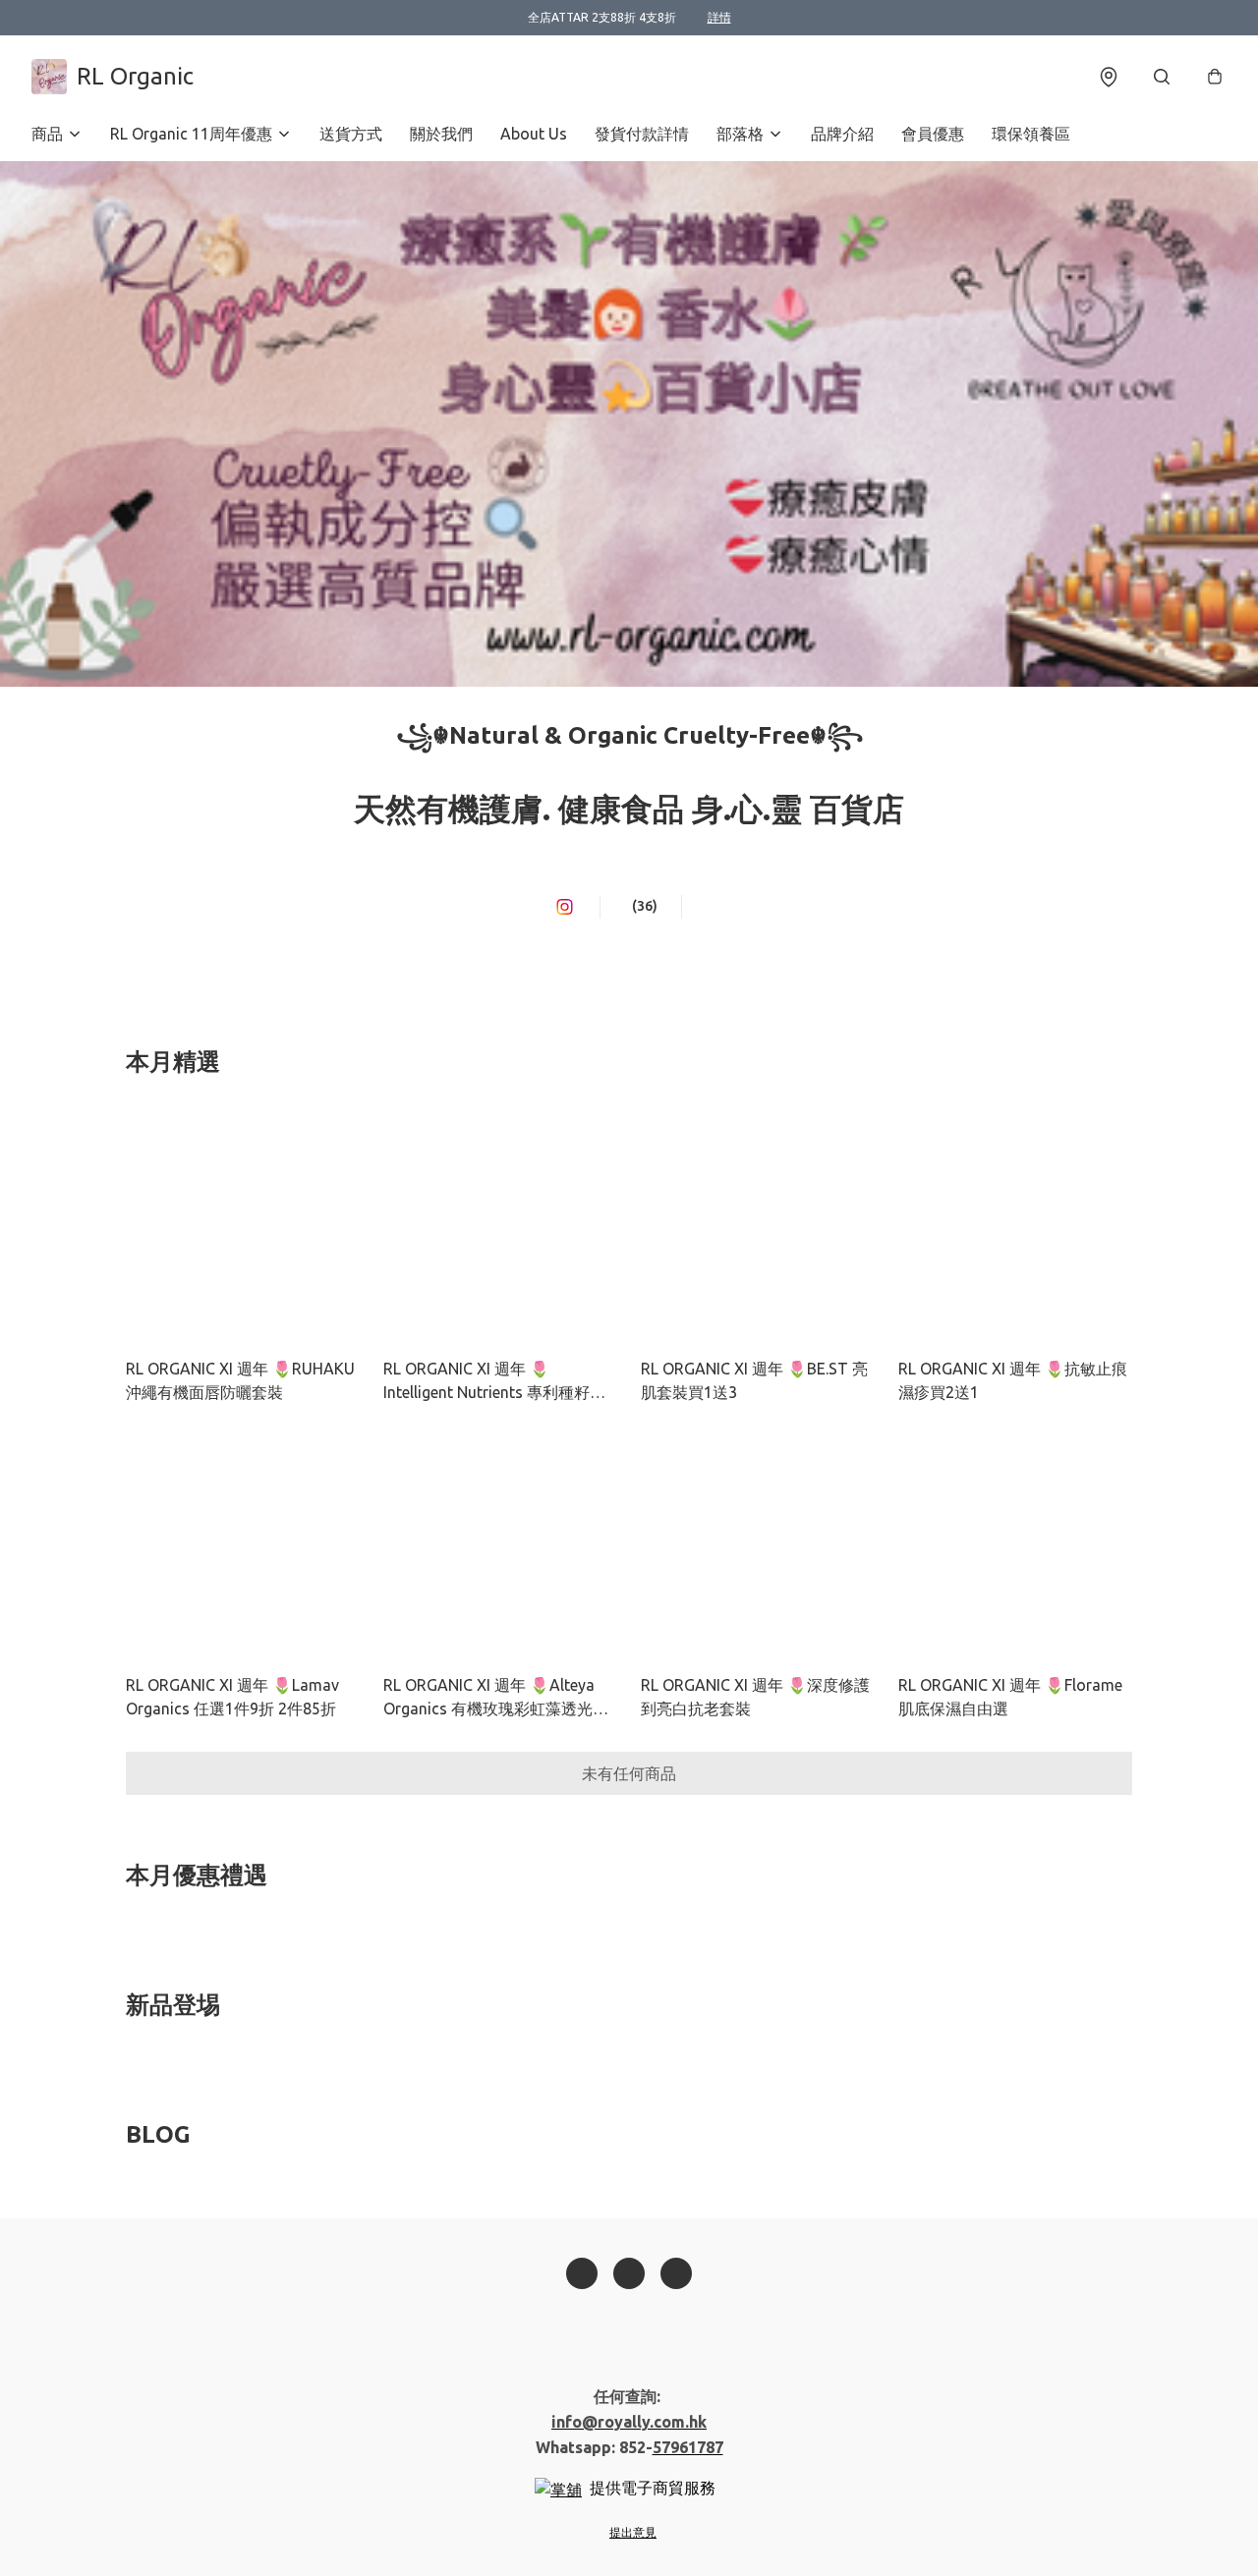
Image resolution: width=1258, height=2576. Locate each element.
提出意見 (633, 2532)
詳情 (719, 17)
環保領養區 (1031, 134)
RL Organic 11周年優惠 (191, 134)
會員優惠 (933, 134)
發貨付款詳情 (642, 134)
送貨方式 (351, 134)
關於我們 (441, 134)
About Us (534, 134)
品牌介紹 (842, 134)
